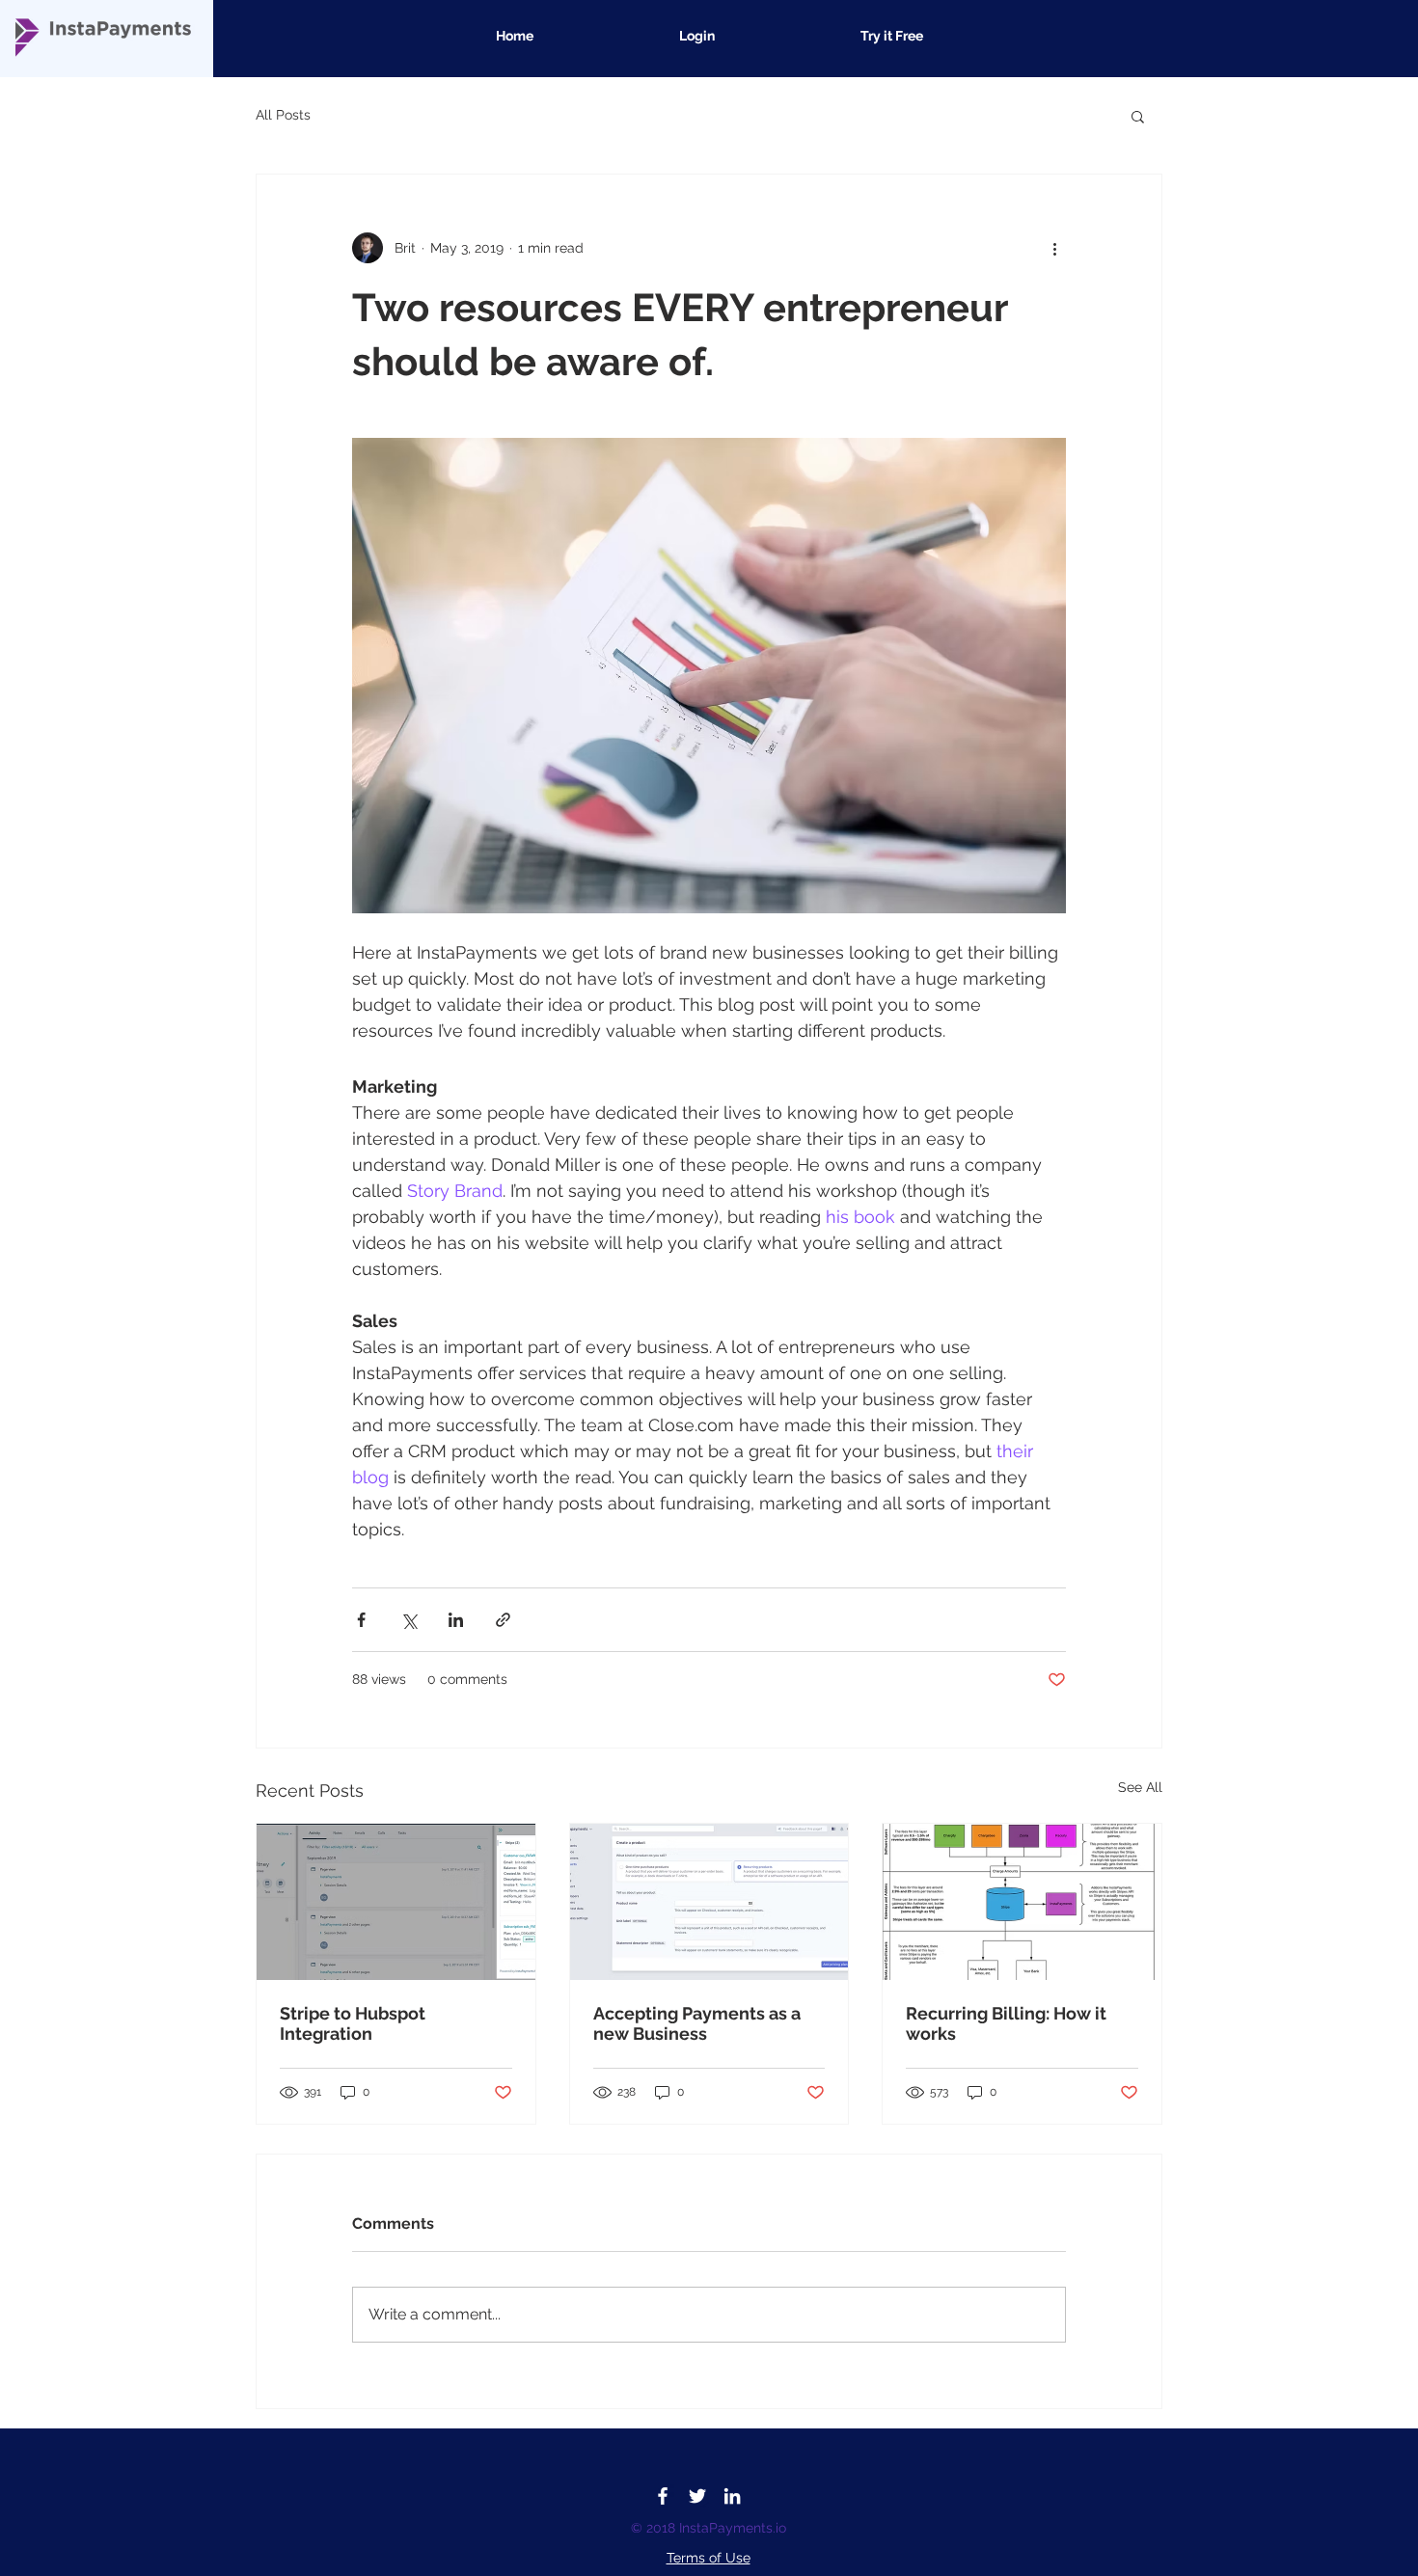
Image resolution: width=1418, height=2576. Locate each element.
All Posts (283, 115)
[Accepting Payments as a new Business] (709, 1902)
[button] (1138, 116)
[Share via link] (503, 1620)
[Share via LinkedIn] (456, 1620)
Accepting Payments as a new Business (697, 2023)
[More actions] (1054, 248)
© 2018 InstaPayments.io (709, 2528)
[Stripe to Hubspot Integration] (396, 1902)
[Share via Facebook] (361, 1620)
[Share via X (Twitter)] (409, 1620)
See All (1140, 1787)
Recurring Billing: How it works (1006, 2023)
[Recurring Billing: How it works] (1022, 1902)
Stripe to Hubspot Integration (353, 2023)
